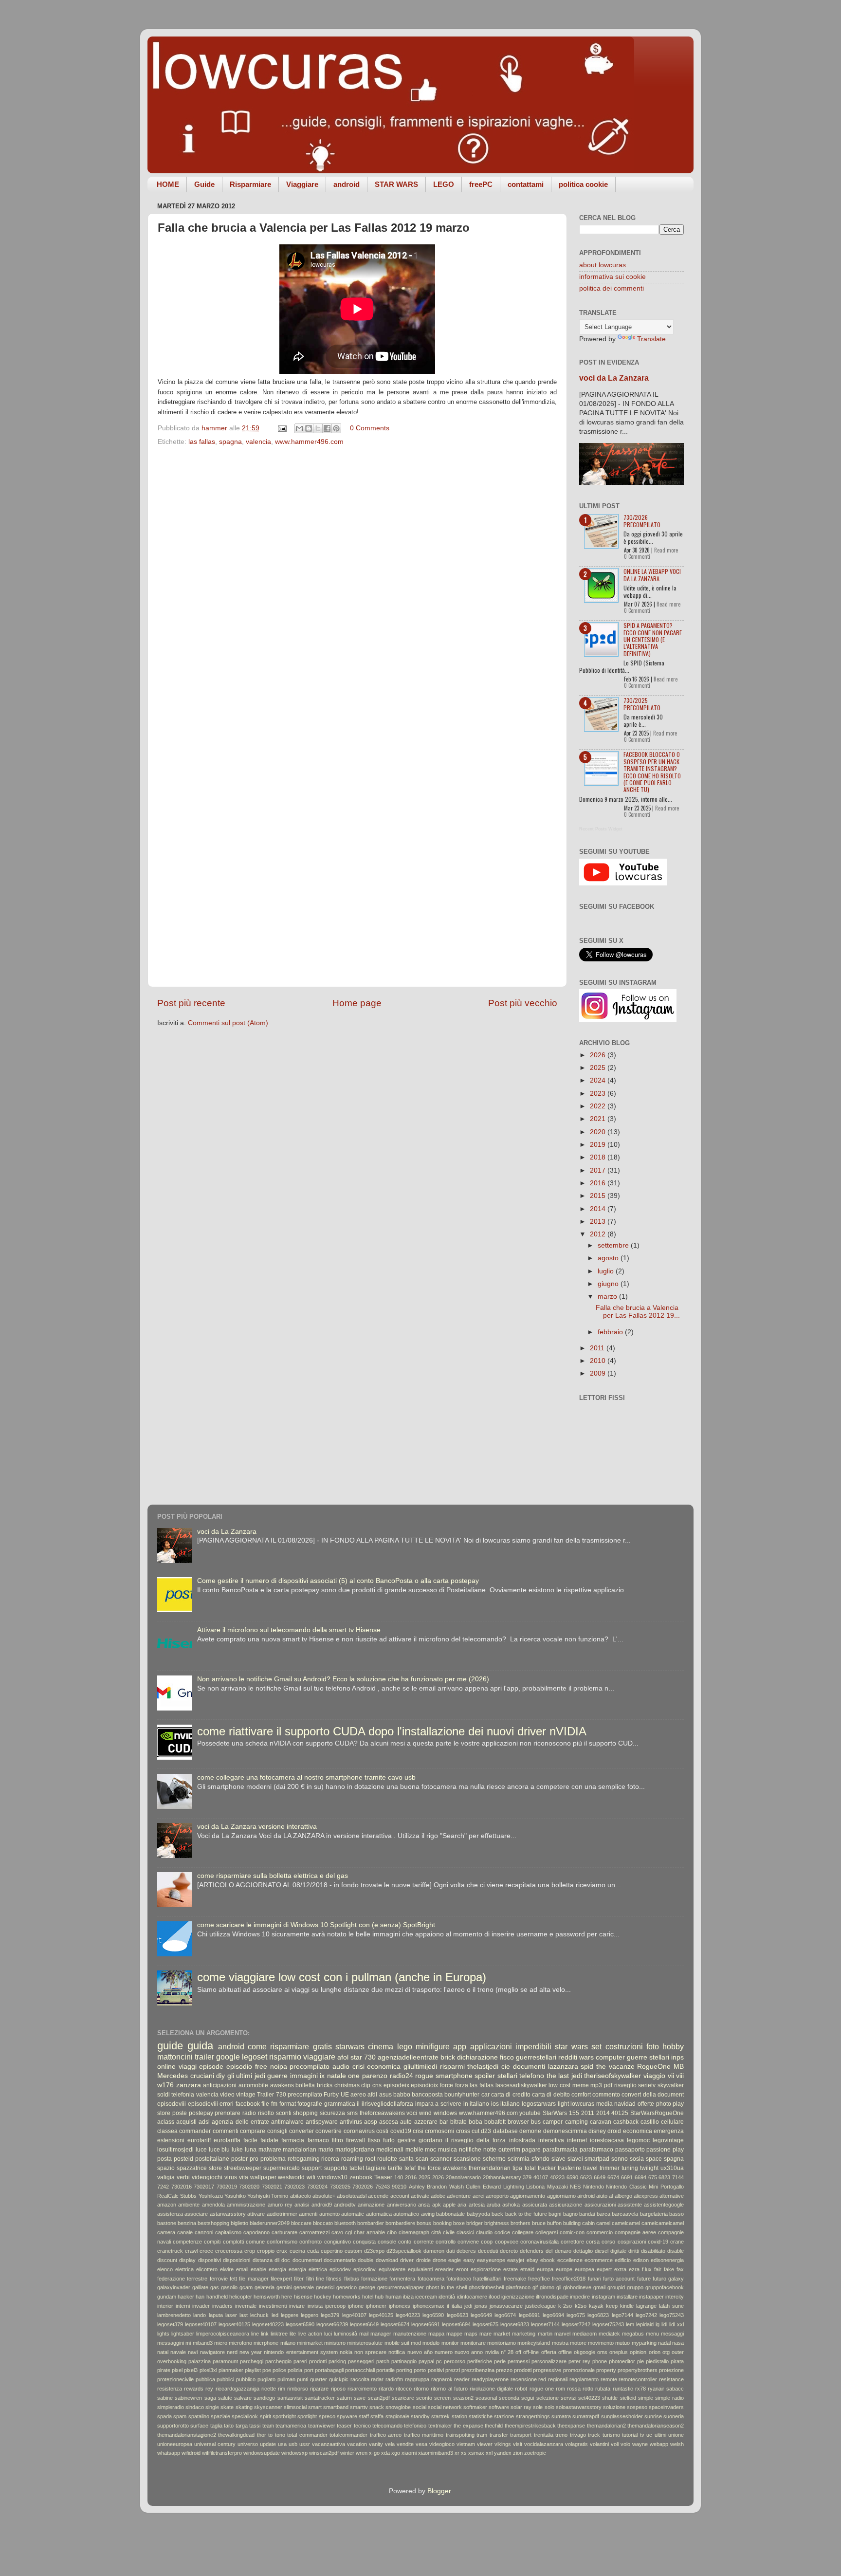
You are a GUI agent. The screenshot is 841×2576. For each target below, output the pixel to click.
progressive (547, 2370)
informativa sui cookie (612, 277)
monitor (450, 2343)
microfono (240, 2343)
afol (343, 2057)
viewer (485, 2444)
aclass (166, 2122)
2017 (599, 1170)
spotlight (307, 2416)
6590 (572, 2177)
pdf (608, 2085)
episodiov (365, 2269)
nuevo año (420, 2352)
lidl (664, 2324)
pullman (286, 2379)
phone (600, 2361)
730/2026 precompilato (642, 521)
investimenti (273, 2306)
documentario (340, 2260)
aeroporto (497, 2196)
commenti (226, 2131)
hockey (323, 2297)
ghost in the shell (446, 2287)
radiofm (394, 2379)
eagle (455, 2260)
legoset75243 (608, 2324)
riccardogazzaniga (238, 2389)
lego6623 (457, 2315)
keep (612, 2306)
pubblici (225, 2379)
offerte (646, 2104)
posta (165, 2159)
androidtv (345, 2205)
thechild (494, 2426)
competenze (187, 2242)
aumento (329, 2214)
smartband (336, 2407)
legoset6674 (395, 2324)
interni (183, 2306)
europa (545, 2269)
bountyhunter (462, 2095)
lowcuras (582, 2104)
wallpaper (263, 2177)
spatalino (199, 2416)
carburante (284, 2232)
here (287, 2297)
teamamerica (291, 2426)
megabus (633, 2334)
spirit (265, 2416)
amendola (213, 2205)
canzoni (204, 2232)
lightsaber (183, 2334)
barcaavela (625, 2214)
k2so (581, 2306)
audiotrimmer (282, 2214)
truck (594, 2435)
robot (521, 2389)
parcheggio (278, 2361)
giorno (547, 2287)
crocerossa (229, 2251)
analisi (302, 2205)
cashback (626, 2122)
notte (490, 2150)
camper (553, 2122)
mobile (414, 2150)
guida (200, 2046)
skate (227, 2407)
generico (347, 2287)
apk (437, 2205)
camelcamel (626, 2223)
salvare (243, 2398)
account (400, 2196)
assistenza (170, 2214)
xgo (396, 2453)
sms (352, 2113)
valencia (258, 442)
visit (518, 2444)
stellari (507, 2076)
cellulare (672, 2122)
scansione (467, 2159)
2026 (599, 1055)
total (530, 2168)
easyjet (516, 2260)
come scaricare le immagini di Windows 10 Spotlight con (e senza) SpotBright (316, 1925)
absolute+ (324, 2196)
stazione (504, 2416)
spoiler (485, 2076)
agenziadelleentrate (408, 2057)
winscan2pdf (324, 2453)
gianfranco (518, 2287)
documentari (307, 2260)
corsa (593, 2242)
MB (679, 2067)
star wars (571, 2046)
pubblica (205, 2379)
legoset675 (485, 2324)
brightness (497, 2223)
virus (231, 2177)
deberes (466, 2251)
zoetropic (535, 2453)
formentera (402, 2279)
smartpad (597, 2159)
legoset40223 (268, 2324)
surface (199, 2426)
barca (603, 2214)
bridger (475, 2223)
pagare (531, 2150)
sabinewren (188, 2398)
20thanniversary (502, 2177)
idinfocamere (472, 2297)
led (275, 2315)
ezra (634, 2269)
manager (381, 2334)
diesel (602, 2251)
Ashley (417, 2187)
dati (450, 2251)
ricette (269, 2389)
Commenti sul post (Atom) (228, 1023)
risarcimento (362, 2389)
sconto (424, 2398)
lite (293, 2334)
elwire (227, 2269)
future (644, 2279)
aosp (371, 2122)
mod (416, 2343)
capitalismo (228, 2232)
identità (447, 2297)
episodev (340, 2269)
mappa (436, 2334)
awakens (282, 2085)
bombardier (371, 2223)
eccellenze (570, 2260)
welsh (677, 2444)
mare (485, 2334)
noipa (279, 2067)
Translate (651, 339)
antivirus (351, 2122)
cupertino (332, 2251)
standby (420, 2416)
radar (377, 2379)
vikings (503, 2444)
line (255, 2334)
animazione (371, 2205)
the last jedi (564, 2076)
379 (527, 2177)
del (549, 2251)
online (166, 2067)
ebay (532, 2260)
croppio (266, 2251)
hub (379, 2297)
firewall (356, 2140)
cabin (588, 2223)
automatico (406, 2214)
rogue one (542, 2389)
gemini (284, 2287)
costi (382, 2131)
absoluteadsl (352, 2196)
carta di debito (551, 2095)
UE (345, 2095)
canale (185, 2232)
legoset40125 (234, 2324)
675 (653, 2177)
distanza (263, 2260)
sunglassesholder (622, 2416)
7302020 (249, 2187)
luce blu (219, 2150)
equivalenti (420, 2269)
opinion (638, 2352)
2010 (599, 1361)
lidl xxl (676, 2324)
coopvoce (507, 2242)
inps (677, 2057)
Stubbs (188, 2196)
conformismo (282, 2242)
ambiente (189, 2205)
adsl (204, 2122)
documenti (529, 2067)
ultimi (660, 2435)
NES (575, 2187)
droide (423, 2260)
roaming (352, 2159)
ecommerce (599, 2260)
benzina (187, 2223)
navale (178, 2352)
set (596, 2046)
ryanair (656, 2389)
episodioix (424, 2085)
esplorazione (486, 2269)
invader (201, 2306)
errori (227, 2104)
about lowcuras (603, 265)
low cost (559, 2085)
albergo (623, 2196)
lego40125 (381, 2315)
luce (201, 2150)
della (649, 2095)
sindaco (195, 2407)
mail (364, 2334)
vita (244, 2177)
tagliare (376, 2168)
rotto (588, 2389)
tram (482, 2435)
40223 (557, 2177)
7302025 (340, 2187)
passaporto (630, 2150)
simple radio (669, 2398)
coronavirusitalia (539, 2242)
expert (604, 2269)
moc (430, 2150)
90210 (399, 2187)
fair (658, 2269)
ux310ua (672, 2168)
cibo (392, 2232)
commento (606, 2095)
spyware (347, 2416)
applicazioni (491, 2046)
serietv (647, 2085)
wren (362, 2453)
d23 (486, 2131)
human (393, 2297)
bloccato (323, 2223)
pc (439, 2361)
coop (487, 2242)
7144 (678, 2177)
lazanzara (563, 2067)
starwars (350, 2046)
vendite (405, 2444)
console (387, 2242)
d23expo (374, 2251)
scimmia (519, 2159)
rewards (194, 2389)
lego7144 (622, 2315)
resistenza (170, 2389)
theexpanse (571, 2426)
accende (378, 2196)
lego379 (330, 2315)
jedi (468, 2306)
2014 (599, 1209)
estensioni (171, 2140)
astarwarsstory (228, 2214)
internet (577, 2140)
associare (196, 2214)
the (601, 2067)
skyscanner (268, 2407)
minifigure (433, 2046)
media (604, 2104)
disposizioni (237, 2260)
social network (445, 2407)
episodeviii (172, 2104)
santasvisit (290, 2398)
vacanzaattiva (329, 2444)
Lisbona (535, 2187)
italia (457, 2306)
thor (262, 2435)
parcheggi (252, 2361)
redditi (568, 2057)
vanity (376, 2444)
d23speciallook (404, 2251)
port (309, 2370)
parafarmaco (596, 2150)
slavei (575, 2159)
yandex (503, 2453)
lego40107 (354, 2315)
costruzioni (624, 2046)
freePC (481, 184)
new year (251, 2352)
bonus (424, 2223)
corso (608, 2242)
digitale (618, 2251)
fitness (334, 2279)
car (485, 2095)
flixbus (352, 2279)
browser (518, 2122)
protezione (671, 2370)
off (518, 2352)
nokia (346, 2352)
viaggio (654, 2076)
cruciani (202, 2076)
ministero (335, 2343)
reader (462, 2379)
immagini (304, 2076)
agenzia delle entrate (240, 2122)
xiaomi (409, 2453)
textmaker (440, 2426)
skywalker (671, 2085)
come (257, 2046)
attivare (256, 2214)
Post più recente (191, 1003)
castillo (650, 2122)
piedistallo (657, 2361)
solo (549, 2407)
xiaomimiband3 (436, 2453)
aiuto (602, 2196)
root (370, 2159)
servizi (568, 2398)
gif (535, 2287)
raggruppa (417, 2379)
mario (326, 2150)
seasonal (486, 2398)
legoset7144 (545, 2324)
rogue (424, 2076)
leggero (310, 2315)
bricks (325, 2085)
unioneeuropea (175, 2444)
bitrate (458, 2122)
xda (385, 2453)
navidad (625, 2104)
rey (209, 2389)
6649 (600, 2177)
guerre (277, 2076)
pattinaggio (404, 2361)
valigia (166, 2177)
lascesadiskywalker (521, 2085)
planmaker (231, 2370)
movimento (601, 2343)
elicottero (207, 2269)
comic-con (572, 2232)
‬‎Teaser (383, 2177)
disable (676, 2251)
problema (273, 2159)
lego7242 (646, 2315)
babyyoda (478, 2214)
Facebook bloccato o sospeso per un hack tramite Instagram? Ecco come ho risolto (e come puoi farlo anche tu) (652, 772)
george (367, 2287)
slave (558, 2159)
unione (676, 2435)
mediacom (585, 2334)
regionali (558, 2379)
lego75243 (672, 2315)
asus (385, 2095)
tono (280, 2435)
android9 (322, 2205)
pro (254, 2159)
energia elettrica (308, 2269)
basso (676, 2214)
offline (565, 2352)
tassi (255, 2426)
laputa (216, 2315)
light (563, 2104)
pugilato (266, 2379)
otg (666, 2352)
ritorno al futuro (449, 2389)
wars (586, 2057)
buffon (554, 2223)
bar (444, 2122)
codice (502, 2232)
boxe (459, 2223)
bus (536, 2122)
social (420, 2407)
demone (530, 2131)
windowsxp (294, 2453)
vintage (246, 2095)
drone (439, 2260)
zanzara (189, 2085)
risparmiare (290, 2046)
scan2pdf (379, 2398)
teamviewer (322, 2426)
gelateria (265, 2287)
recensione (524, 2379)
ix (322, 2076)
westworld (291, 2177)
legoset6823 (515, 2324)
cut (475, 2131)
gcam (246, 2287)
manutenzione (410, 2334)
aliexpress (646, 2196)
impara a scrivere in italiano (452, 2104)
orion (655, 2352)
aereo (358, 2095)
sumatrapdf (586, 2416)
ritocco (404, 2389)
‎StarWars (555, 2113)
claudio (484, 2232)
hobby (673, 2046)
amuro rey (280, 2205)
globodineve (577, 2287)
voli (615, 2444)
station (459, 2416)
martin (545, 2334)
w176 (165, 2085)
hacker (186, 2297)
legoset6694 (456, 2324)
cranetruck (170, 2251)
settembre (614, 1245)
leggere (290, 2315)
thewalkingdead (236, 2435)
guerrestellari (536, 2057)
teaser (344, 2426)
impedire (580, 2297)
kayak (596, 2306)
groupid (616, 2287)
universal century (215, 2444)
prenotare (228, 2113)
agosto (609, 1258)
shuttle (610, 2398)
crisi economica (377, 2067)
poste (180, 2113)
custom (353, 2251)
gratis (322, 2046)
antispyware (322, 2122)
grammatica (340, 2104)
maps (471, 2334)
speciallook (245, 2416)
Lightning (514, 2187)
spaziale (220, 2416)
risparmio (285, 2057)
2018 (599, 1157)
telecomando (387, 2426)
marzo (608, 1297)
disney (597, 2131)
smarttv (359, 2407)
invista (315, 2306)
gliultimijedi (420, 2067)
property (606, 2370)
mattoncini (175, 2057)
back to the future (526, 2214)
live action (310, 2334)
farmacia (293, 2140)
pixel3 (191, 2370)
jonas (481, 2306)
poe (267, 2370)
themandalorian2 (606, 2426)
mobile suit (397, 2343)
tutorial (630, 2435)
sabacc (675, 2389)
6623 (586, 2177)
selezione (548, 2398)
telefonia (183, 2095)
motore (578, 2343)
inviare (297, 2306)
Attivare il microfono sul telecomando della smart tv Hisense (289, 1630)
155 (574, 2113)
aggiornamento (528, 2196)
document (671, 2095)
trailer (204, 2057)
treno (561, 2435)
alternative (672, 2196)
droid (614, 2131)
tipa (517, 2168)
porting (404, 2370)
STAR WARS (396, 184)
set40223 (589, 2398)
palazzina (200, 2361)
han (200, 2297)
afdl (372, 2095)
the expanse (468, 2426)
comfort (581, 2095)
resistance (671, 2379)
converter (302, 2131)
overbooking (172, 2361)
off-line (531, 2352)
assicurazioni (600, 2205)
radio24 (402, 2076)
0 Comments (370, 428)
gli (559, 2287)
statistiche (481, 2416)
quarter (319, 2379)
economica (638, 2131)
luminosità (346, 2334)
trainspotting (460, 2435)
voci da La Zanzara (614, 378)
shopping (305, 2113)
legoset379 (170, 2324)
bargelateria (654, 2214)
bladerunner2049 (270, 2223)
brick (448, 2057)
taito (229, 2426)
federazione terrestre (182, 2279)
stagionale (397, 2416)
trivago (578, 2435)
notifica (397, 2352)
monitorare (473, 2343)
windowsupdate (262, 2453)
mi (188, 2343)
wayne (640, 2444)
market (502, 2334)
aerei (478, 2196)
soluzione (614, 2407)
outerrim (509, 2150)
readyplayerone (490, 2379)
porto (420, 2370)
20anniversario (463, 2177)
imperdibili (533, 2046)
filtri (310, 2279)
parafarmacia (560, 2150)
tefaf (410, 2168)
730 (370, 2057)
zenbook (361, 2177)
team (268, 2426)
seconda (509, 2398)
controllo (446, 2242)
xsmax (476, 2453)
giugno (609, 1284)
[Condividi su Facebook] (327, 428)
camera (166, 2232)
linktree (279, 2334)
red (542, 2379)
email (242, 2269)
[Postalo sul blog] (309, 428)
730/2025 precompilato (642, 704)
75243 (383, 2187)
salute (225, 2398)
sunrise (653, 2416)
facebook (248, 2104)
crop (250, 2251)
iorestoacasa (607, 2140)
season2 (463, 2398)
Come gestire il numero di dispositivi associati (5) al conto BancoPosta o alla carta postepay (338, 1581)
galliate (200, 2287)
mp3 (596, 2085)
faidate (269, 2140)
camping (576, 2122)
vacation (357, 2444)
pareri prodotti (310, 2361)
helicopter (241, 2297)
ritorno (421, 2389)
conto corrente (416, 2242)
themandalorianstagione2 (187, 2435)
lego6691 (530, 2315)
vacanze (622, 2067)
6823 (664, 2177)
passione (658, 2150)
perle (500, 2361)
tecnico (362, 2426)
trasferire (569, 2168)
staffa (377, 2416)
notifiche (470, 2150)
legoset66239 (332, 2324)
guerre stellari (648, 2057)
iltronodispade (552, 2297)
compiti (212, 2242)
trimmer (610, 2168)
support (312, 2168)
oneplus (619, 2352)
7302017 (204, 2187)
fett (233, 2279)
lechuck (259, 2315)
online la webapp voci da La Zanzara (652, 575)
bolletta (305, 2085)
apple (449, 2205)
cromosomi (439, 2131)
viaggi (188, 2067)
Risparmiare (250, 184)
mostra (560, 2343)
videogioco (442, 2444)
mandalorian (300, 2150)
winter (347, 2453)
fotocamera (431, 2279)
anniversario (402, 2205)
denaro (563, 2251)
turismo (611, 2435)
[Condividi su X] (318, 428)
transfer (499, 2435)
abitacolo (301, 2196)
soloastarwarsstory (579, 2407)
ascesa (389, 2122)
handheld (217, 2297)
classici (465, 2232)
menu (652, 2334)
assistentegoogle (664, 2205)
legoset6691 (426, 2324)
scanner (441, 2159)
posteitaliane (212, 2159)
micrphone (266, 2343)
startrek (440, 2416)
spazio (166, 2168)
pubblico (246, 2379)
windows (445, 2113)
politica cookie (583, 184)
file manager (254, 2279)
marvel (562, 2334)
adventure (459, 2196)
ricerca (330, 2159)
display (187, 2260)
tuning (630, 2168)
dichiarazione (477, 2057)
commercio (600, 2232)
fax (680, 2269)
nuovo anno (469, 2352)
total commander (307, 2435)
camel (603, 2223)
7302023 (294, 2187)
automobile (253, 2085)
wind (425, 2113)
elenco (165, 2269)
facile (250, 2140)
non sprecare (370, 2352)
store (215, 2168)
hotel (368, 2297)
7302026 (363, 2187)
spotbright (284, 2416)
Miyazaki (558, 2187)
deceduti (488, 2251)
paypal (426, 2361)
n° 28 (507, 2352)
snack (377, 2407)
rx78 (640, 2389)
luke (237, 2150)
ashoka (511, 2205)
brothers (521, 2223)
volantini (599, 2444)
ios (495, 2104)
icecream (426, 2297)
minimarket (310, 2343)
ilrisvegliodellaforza (387, 2104)
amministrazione (246, 2205)
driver (407, 2260)
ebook (548, 2260)
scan (422, 2159)
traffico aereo (386, 2435)
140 (399, 2177)
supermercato (282, 2168)
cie (506, 2067)
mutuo (622, 2343)
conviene (468, 2242)
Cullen (473, 2187)
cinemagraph (414, 2232)
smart (315, 2407)
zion (518, 2453)
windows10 (332, 2177)
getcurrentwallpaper (401, 2287)
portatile (385, 2370)
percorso (455, 2361)
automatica (379, 2214)
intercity (675, 2297)
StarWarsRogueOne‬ (657, 2113)
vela (390, 2444)
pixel (177, 2370)
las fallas (202, 442)
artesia (477, 2205)
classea (167, 2131)
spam (180, 2416)
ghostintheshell (486, 2287)
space (654, 2159)
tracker (547, 2168)
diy (220, 2076)
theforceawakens (382, 2113)
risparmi (452, 2067)
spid (587, 2067)
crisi (418, 2131)
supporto (336, 2168)
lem (630, 2324)
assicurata (535, 2205)
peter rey (579, 2361)
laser (231, 2315)
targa (242, 2426)
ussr (305, 2444)
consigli (277, 2131)
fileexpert (281, 2279)
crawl (191, 2251)
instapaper (651, 2297)
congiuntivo (338, 2242)
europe (564, 2269)
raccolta (360, 2379)
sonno (620, 2159)
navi (193, 2352)
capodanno (256, 2232)
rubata (603, 2389)
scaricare (403, 2398)
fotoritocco (459, 2279)
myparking (644, 2343)
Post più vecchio (523, 1003)
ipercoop (335, 2306)
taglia (216, 2426)
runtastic (623, 2389)
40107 (541, 2177)
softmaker (475, 2407)
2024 (599, 1080)
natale (337, 2076)
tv (642, 2435)
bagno (570, 2214)
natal (163, 2352)
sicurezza (332, 2113)
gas (215, 2287)
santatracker (320, 2398)
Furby (331, 2095)
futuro (659, 2279)
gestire (407, 2140)
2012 (599, 1234)
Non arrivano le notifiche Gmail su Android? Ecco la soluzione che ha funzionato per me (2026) (343, 1679)
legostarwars (539, 2104)
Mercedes (173, 2076)
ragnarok (442, 2379)
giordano (430, 2140)
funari (594, 2279)
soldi (164, 2095)
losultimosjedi (175, 2150)
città (436, 2232)
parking (337, 2361)
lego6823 (598, 2315)
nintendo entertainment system (301, 2352)
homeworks (347, 2297)
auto (406, 2122)
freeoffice (539, 2279)
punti (302, 2379)
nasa (678, 2343)
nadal (664, 2343)
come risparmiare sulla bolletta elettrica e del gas (273, 1876)
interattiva (551, 2140)
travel (590, 2168)
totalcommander (348, 2435)
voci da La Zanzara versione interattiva (257, 1827)
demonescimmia (565, 2131)
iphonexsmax (429, 2306)
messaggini (171, 2343)
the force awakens (442, 2168)
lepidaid (645, 2324)
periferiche (480, 2361)
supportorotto (173, 2426)
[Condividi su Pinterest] (336, 428)
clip (366, 2085)
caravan (601, 2122)
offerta (549, 2352)
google (228, 2057)
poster (239, 2159)
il (358, 2104)
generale (304, 2287)
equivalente (392, 2269)
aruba (494, 2205)
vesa (421, 2444)
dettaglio (583, 2251)
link (265, 2334)
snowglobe (398, 2407)
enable (258, 2269)
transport (521, 2435)
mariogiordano (355, 2150)
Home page (357, 1003)
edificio (623, 2260)
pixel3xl (208, 2370)
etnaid (527, 2269)
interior (165, 2306)
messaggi (672, 2334)
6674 (613, 2177)
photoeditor (622, 2361)
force (447, 2085)
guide (170, 2046)
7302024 (317, 2187)
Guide (204, 184)
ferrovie (219, 2279)
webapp (659, 2444)
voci (412, 2113)
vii (671, 2076)
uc (649, 2435)
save (360, 2398)
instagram (603, 2297)
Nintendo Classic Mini (632, 2187)
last (244, 2315)
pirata (677, 2361)
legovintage (668, 2140)
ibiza (408, 2297)
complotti (233, 2242)
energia (277, 2269)
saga (210, 2398)
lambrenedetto (174, 2315)
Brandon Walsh (445, 2187)
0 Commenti (637, 556)
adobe (438, 2196)
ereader (444, 2269)
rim (282, 2389)
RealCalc (168, 2196)
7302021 (272, 2187)
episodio (239, 2067)
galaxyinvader (174, 2287)
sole (538, 2407)
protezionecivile (175, 2379)
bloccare (301, 2223)
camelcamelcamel (663, 2223)
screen (442, 2398)
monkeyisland (534, 2343)
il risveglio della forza (475, 2140)
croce (206, 2251)
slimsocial (295, 2407)
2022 (599, 1106)
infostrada (522, 2140)
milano (288, 2343)
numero (444, 2352)
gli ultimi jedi (246, 2076)
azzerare (426, 2122)
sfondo (540, 2159)
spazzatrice (192, 2168)
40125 (620, 2113)
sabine (165, 2398)
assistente (630, 2205)
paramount (225, 2361)
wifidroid (191, 2453)
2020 (599, 1132)
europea (585, 2269)
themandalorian (490, 2168)
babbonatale (450, 2214)
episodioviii (203, 2104)
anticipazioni (220, 2085)
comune (255, 2242)
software (499, 2407)
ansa (424, 2205)
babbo (402, 2095)
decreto (509, 2251)
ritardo (386, 2389)
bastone (167, 2223)
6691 (627, 2177)
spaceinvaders (666, 2407)
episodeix (396, 2085)
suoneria (674, 2416)
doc (286, 2260)
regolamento (584, 2379)
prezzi (453, 2370)
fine (320, 2279)
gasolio (229, 2287)
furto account (619, 2279)
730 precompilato (299, 2095)
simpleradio (171, 2407)
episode (211, 2067)
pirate (164, 2370)
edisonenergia (667, 2260)
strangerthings (533, 2416)
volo (625, 2444)
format (288, 2104)
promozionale (579, 2370)
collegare (523, 2232)
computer (610, 2057)
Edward (492, 2187)
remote (609, 2379)
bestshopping (213, 2223)
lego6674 (505, 2315)
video (227, 2095)
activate (420, 2196)
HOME (168, 184)
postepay (201, 2113)
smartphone (454, 2076)
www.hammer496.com (309, 442)
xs (464, 2453)
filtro (338, 2140)
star (356, 2057)
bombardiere (400, 2223)
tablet (357, 2168)
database (505, 2131)
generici (325, 2287)
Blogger (439, 2491)
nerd (232, 2352)
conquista (364, 2242)
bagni (555, 2214)
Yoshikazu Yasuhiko (222, 2196)
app (460, 2046)
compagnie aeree (635, 2232)
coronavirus (359, 2131)
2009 (599, 1373)
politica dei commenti (612, 288)
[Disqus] (357, 593)
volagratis (576, 2444)
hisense (303, 2297)
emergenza (669, 2131)
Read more (666, 550)
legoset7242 (576, 2324)
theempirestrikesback (530, 2426)
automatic (353, 2214)
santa (406, 2159)
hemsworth (267, 2297)
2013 (599, 1222)
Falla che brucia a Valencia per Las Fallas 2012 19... (638, 1312)
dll (277, 2260)
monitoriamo (502, 2343)
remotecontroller (638, 2379)
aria (462, 2205)
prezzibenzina (478, 2370)
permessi (519, 2361)
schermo (494, 2159)
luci (328, 2334)
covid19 (401, 2131)
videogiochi (207, 2177)
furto (389, 2140)
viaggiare (319, 2057)
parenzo (375, 2076)
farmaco (318, 2140)
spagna (230, 442)
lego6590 (433, 2315)
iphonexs (400, 2306)
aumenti (308, 2214)
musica (448, 2150)
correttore (572, 2242)
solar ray (521, 2407)
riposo (338, 2389)
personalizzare (549, 2361)
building (572, 2223)
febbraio (611, 1332)
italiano (510, 2104)
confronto (311, 2242)
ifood (494, 2297)
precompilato (310, 2067)
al (611, 2196)
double (366, 2260)
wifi (311, 2177)
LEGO (444, 184)
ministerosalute (365, 2343)
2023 (599, 1094)
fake (669, 2269)
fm (274, 2104)
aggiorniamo (561, 2196)
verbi (183, 2177)
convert (631, 2095)
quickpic (339, 2379)
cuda (313, 2251)
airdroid (586, 2196)
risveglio (625, 2085)
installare (627, 2297)
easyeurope (491, 2260)
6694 (640, 2177)
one (354, 2076)
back (497, 2214)
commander (195, 2131)
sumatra (561, 2416)
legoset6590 (300, 2324)
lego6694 (553, 2315)
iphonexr (376, 2306)
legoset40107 (201, 2324)
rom (560, 2389)
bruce (539, 2223)
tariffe (395, 2168)
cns (377, 2085)
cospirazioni (632, 2242)
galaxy (676, 2279)
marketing (524, 2334)
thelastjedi (483, 2067)
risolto (266, 2113)
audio (341, 2067)
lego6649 (481, 2315)
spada (165, 2416)
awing (428, 2214)
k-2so (565, 2306)
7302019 (227, 2187)
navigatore (212, 2352)
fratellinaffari (487, 2279)
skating (244, 2407)
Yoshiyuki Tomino (268, 2196)
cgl (348, 2232)
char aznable (369, 2232)
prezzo (504, 2370)
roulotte (387, 2159)
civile (449, 2232)
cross (463, 2131)
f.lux (647, 2269)
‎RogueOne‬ (654, 2067)
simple (646, 2398)
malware (270, 2150)
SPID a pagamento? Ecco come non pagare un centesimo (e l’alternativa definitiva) (653, 639)
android (347, 184)
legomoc (638, 2140)
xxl (489, 2453)
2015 (599, 1196)
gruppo (635, 2287)
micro (221, 2343)
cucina (297, 2251)
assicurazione (566, 2205)
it (448, 2306)
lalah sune (671, 2306)
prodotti (523, 2370)
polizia (295, 2370)
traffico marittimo (424, 2435)
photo (664, 2104)
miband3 (203, 2343)
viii (680, 2076)
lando (200, 2315)
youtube (530, 2113)
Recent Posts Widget (601, 829)
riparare (319, 2389)
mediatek (609, 2334)
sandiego (264, 2398)
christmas (347, 2085)
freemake (515, 2279)
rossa (574, 2389)
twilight (649, 2168)
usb (293, 2444)
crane (677, 2242)
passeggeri (361, 2361)
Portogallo (672, 2187)
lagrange (646, 2306)
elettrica (184, 2269)
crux (282, 2251)
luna (251, 2150)
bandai (587, 2214)
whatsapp (169, 2453)
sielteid (628, 2398)
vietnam (466, 2444)
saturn (344, 2398)
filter (299, 2279)
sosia (637, 2159)
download (387, 2260)
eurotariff (199, 2140)
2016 (599, 1183)
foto (653, 2046)
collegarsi (547, 2232)
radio (249, 2113)
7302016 (182, 2187)
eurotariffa (227, 2140)
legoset (255, 2057)
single (212, 2407)
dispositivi (210, 2260)
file (265, 2104)
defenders (532, 2251)
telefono (532, 2076)
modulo (431, 2343)
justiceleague (540, 2306)
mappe (454, 2334)
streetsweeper (243, 2168)
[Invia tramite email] (299, 428)
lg (658, 2324)
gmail (599, 2287)
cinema (381, 2046)
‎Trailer (265, 2095)
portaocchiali (360, 2370)
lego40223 (408, 2315)
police (279, 2370)
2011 (598, 1348)
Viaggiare (302, 184)
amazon (167, 2205)
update (268, 2444)
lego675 (576, 2315)
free (261, 2067)
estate (511, 2269)
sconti (284, 2113)
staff (364, 2416)
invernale (246, 2306)
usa (282, 2444)
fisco (507, 2057)
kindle (627, 2306)
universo (248, 2444)
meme (581, 2085)
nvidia (492, 2352)
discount (167, 2260)
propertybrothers (638, 2370)
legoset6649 (364, 2324)
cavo (337, 2232)
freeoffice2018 (569, 2279)
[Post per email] (282, 428)
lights (163, 2334)
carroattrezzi (314, 2232)
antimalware (287, 2122)
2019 (599, 1145)
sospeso (637, 2407)
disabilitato (653, 2251)
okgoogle (585, 2352)
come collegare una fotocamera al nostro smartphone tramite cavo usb (306, 1777)
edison (641, 2260)
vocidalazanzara (544, 2444)
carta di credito (511, 2095)
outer (678, 2352)
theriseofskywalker (612, 2076)
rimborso (298, 2389)
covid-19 (658, 2242)
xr (457, 2453)
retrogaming (304, 2159)
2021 (599, 1119)
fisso (374, 2140)
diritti (634, 2251)
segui (528, 2398)
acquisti (186, 2122)
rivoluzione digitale (491, 2389)
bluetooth (345, 2223)
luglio (607, 1271)
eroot (462, 2269)
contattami (526, 184)
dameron (434, 2251)
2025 (599, 1068)
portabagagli (329, 2370)
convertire (329, 2131)
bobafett (495, 2122)
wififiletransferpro (222, 2453)
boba (475, 2122)
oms (602, 2352)
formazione (374, 2279)
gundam (167, 2297)
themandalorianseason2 (656, 2426)
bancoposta (427, 2095)
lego (405, 2046)
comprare (253, 2131)
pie (640, 2361)
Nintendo (594, 2187)
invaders (222, 2306)
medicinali (390, 2150)
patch (383, 2361)
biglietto (239, 2223)
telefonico (415, 2426)
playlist (253, 2370)
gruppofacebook (665, 2287)
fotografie (310, 2104)
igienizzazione (518, 2297)
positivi (436, 2370)
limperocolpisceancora (223, 2334)
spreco (327, 2416)
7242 (163, 2187)
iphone (356, 2306)
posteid (183, 2159)
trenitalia (544, 2435)
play (678, 2150)
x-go (374, 2453)
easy (469, 2260)
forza (462, 2085)
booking (442, 2223)
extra (620, 2269)
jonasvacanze (506, 2306)
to (270, 2435)
